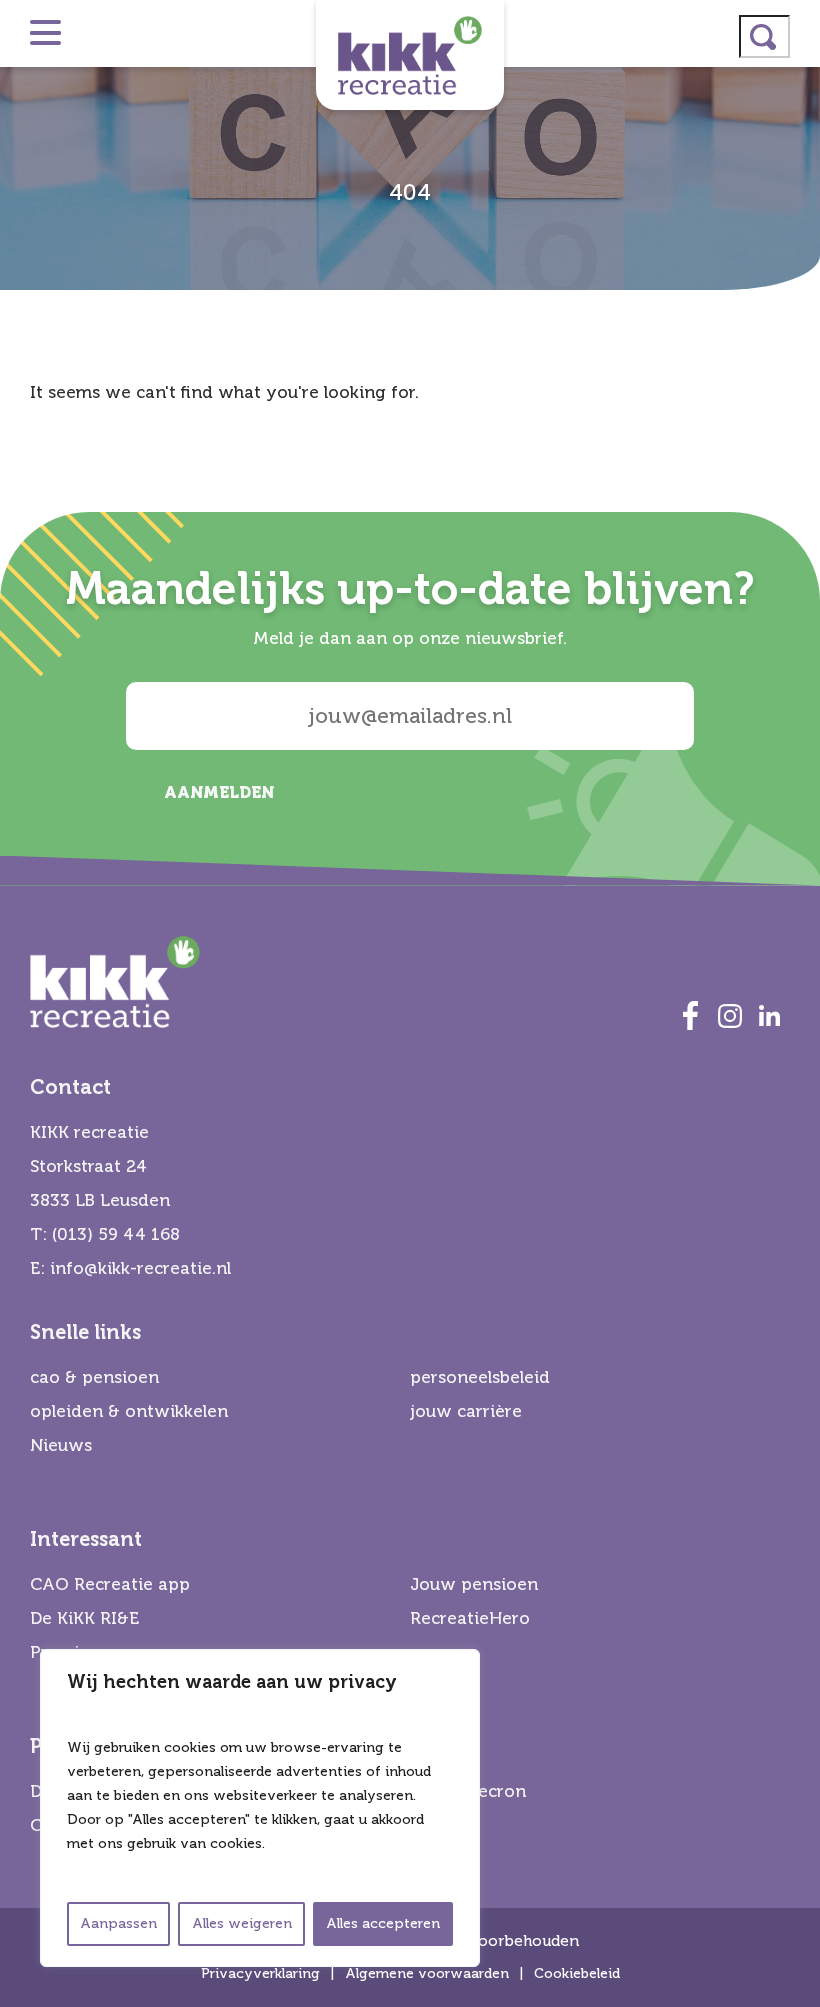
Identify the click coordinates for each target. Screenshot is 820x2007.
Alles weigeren (242, 1923)
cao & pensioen (94, 1377)
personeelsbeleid (480, 1377)
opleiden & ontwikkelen (129, 1411)
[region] (260, 1808)
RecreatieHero (470, 1618)
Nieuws (61, 1445)
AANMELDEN (219, 792)
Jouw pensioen (474, 1584)
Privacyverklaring (260, 1973)
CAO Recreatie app (110, 1584)
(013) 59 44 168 (116, 1234)
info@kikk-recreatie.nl (140, 1268)
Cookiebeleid (577, 1973)
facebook (690, 1016)
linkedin (770, 1016)
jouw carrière (466, 1411)
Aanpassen (118, 1923)
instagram (730, 1016)
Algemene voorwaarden (427, 1973)
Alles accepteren (383, 1923)
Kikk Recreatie (410, 55)
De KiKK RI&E (84, 1618)
